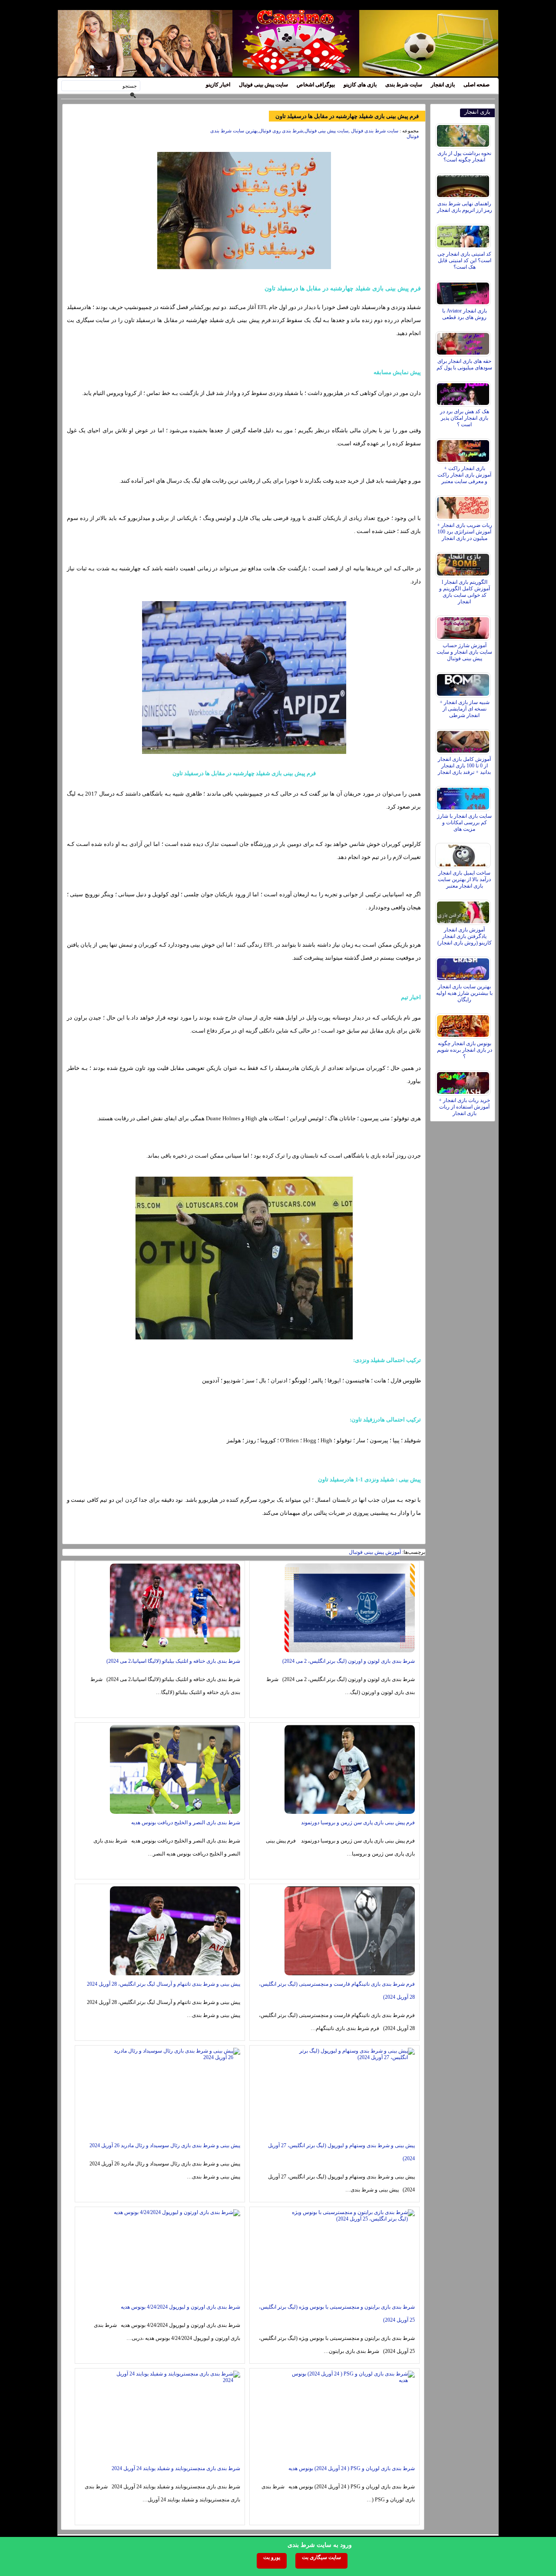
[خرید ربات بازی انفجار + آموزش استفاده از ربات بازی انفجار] (464, 1081)
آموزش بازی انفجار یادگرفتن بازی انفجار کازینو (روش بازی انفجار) (465, 936)
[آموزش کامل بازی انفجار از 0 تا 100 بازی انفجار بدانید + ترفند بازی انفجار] (464, 740)
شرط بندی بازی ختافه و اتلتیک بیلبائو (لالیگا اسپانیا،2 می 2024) (173, 1661)
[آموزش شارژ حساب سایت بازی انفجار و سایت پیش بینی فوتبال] (464, 626)
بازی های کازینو (360, 85)
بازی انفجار (443, 85)
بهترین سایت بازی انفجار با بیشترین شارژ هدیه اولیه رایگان (464, 993)
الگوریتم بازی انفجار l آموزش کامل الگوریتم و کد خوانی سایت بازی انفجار (465, 592)
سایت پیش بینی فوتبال (263, 85)
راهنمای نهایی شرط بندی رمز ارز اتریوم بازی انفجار (465, 207)
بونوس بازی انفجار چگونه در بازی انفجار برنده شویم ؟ (465, 1050)
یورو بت (272, 2557)
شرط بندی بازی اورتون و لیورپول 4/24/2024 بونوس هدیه (180, 2307)
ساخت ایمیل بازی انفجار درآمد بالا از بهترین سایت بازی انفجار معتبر (464, 879)
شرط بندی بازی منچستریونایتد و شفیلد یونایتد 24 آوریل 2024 (176, 2468)
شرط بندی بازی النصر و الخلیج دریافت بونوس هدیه (186, 1823)
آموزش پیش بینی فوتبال (375, 1552)
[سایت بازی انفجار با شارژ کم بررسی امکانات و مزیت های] (464, 796)
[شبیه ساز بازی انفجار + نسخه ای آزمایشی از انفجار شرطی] (464, 683)
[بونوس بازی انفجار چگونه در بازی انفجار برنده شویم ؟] (464, 1024)
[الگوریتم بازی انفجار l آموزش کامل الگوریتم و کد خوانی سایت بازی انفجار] (464, 563)
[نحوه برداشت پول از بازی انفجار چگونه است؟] (464, 134)
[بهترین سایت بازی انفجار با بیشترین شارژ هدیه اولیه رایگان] (464, 967)
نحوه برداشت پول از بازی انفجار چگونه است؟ (464, 156)
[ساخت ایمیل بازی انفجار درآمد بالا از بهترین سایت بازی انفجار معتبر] (464, 853)
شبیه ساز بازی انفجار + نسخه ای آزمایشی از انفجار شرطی (465, 709)
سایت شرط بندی (404, 85)
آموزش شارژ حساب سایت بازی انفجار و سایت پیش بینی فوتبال (464, 652)
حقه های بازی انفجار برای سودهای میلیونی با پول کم (464, 364)
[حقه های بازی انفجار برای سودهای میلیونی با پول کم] (464, 342)
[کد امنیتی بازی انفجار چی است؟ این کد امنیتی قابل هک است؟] (464, 234)
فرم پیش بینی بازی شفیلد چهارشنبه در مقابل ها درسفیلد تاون (347, 116)
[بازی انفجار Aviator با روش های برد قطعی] (464, 291)
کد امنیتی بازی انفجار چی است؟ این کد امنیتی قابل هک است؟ (464, 260)
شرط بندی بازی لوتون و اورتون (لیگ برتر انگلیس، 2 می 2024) (349, 1661)
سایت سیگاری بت (321, 2557)
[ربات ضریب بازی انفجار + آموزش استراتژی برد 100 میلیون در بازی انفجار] (464, 506)
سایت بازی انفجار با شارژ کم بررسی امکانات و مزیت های (464, 822)
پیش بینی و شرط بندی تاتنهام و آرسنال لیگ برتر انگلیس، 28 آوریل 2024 (164, 1984)
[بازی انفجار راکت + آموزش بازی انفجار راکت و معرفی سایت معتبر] (464, 449)
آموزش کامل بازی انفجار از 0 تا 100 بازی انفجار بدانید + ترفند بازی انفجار (464, 766)
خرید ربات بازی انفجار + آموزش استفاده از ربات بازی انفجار (464, 1107)
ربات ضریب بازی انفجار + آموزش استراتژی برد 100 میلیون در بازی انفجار (465, 532)
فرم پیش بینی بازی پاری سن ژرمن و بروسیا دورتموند (358, 1823)
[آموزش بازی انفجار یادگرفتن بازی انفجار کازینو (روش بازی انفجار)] (464, 910)
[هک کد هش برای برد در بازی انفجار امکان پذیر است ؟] (464, 392)
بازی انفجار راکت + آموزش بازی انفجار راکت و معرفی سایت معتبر (464, 475)
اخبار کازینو (218, 85)
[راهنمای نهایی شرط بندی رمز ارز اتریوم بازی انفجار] (464, 184)
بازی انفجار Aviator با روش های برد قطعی (465, 314)
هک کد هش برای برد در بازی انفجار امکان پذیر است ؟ (465, 418)
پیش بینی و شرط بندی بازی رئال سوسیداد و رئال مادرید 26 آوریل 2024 (165, 2145)
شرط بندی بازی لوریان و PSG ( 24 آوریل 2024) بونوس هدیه (352, 2468)
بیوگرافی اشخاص (316, 85)
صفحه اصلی (477, 85)
